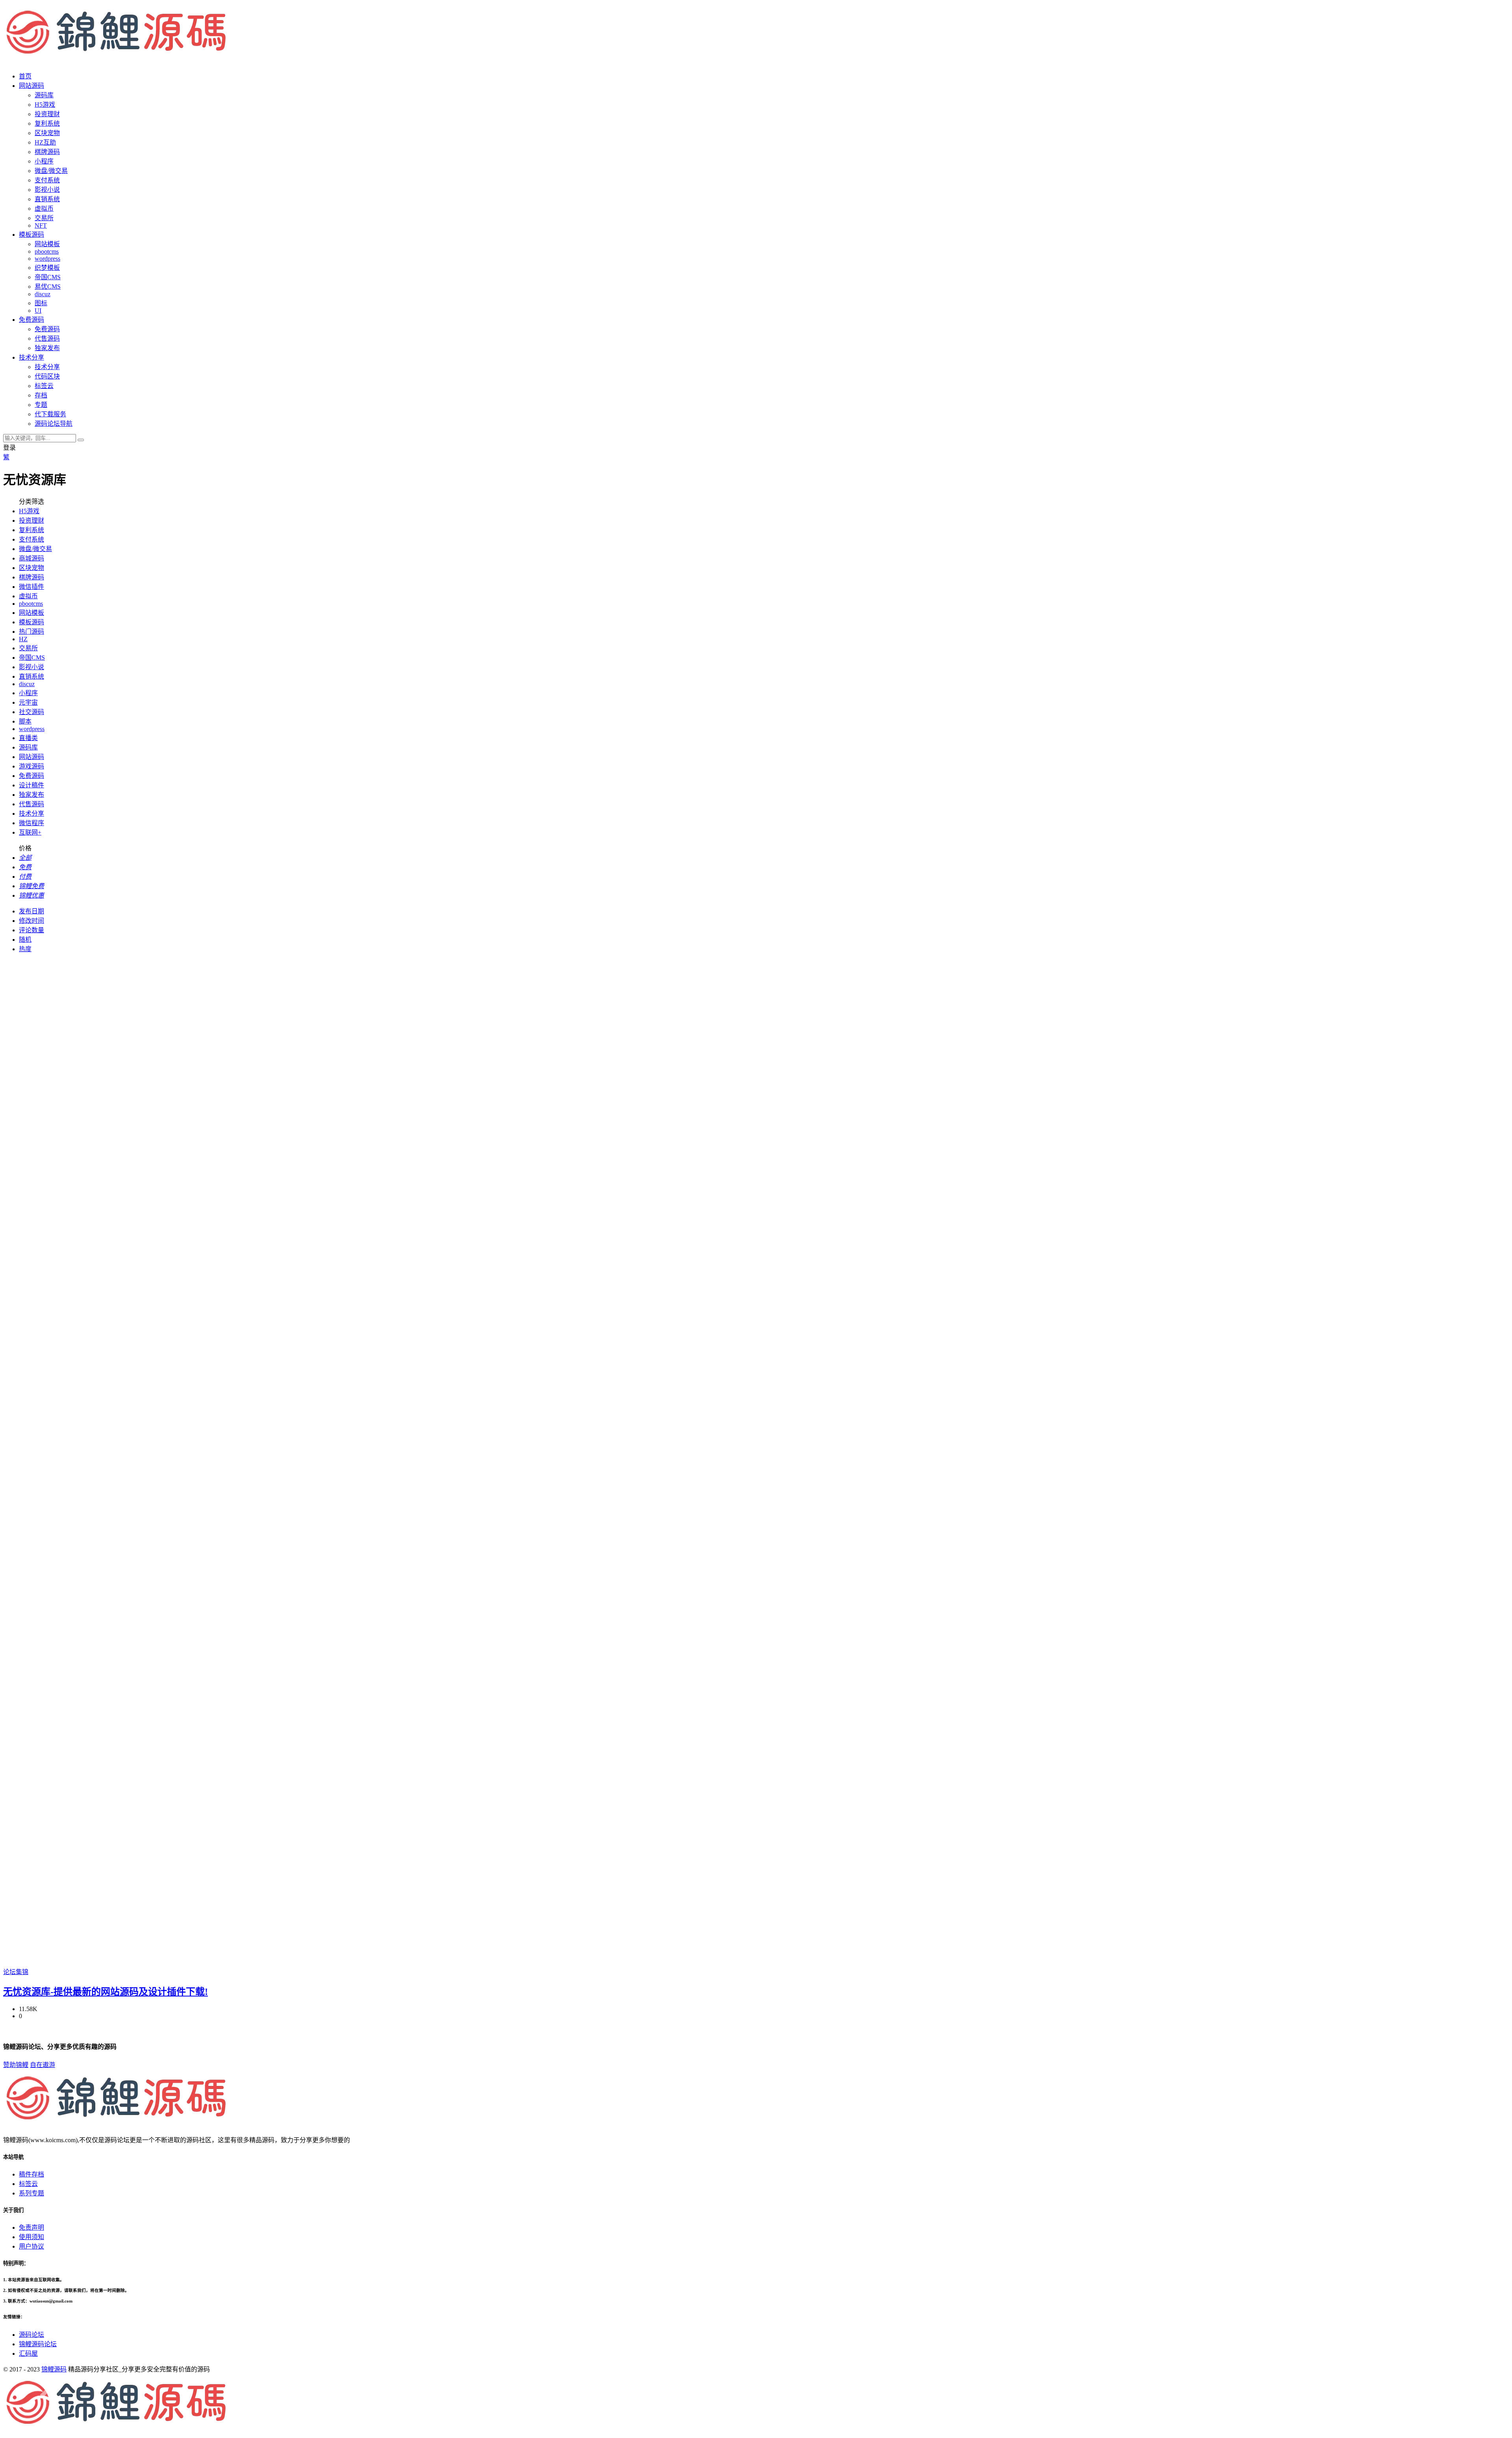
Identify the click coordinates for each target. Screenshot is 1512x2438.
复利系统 (47, 123)
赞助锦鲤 (16, 2065)
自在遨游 (43, 2065)
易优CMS (48, 287)
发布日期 (31, 911)
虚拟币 (44, 209)
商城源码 (31, 558)
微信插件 (31, 587)
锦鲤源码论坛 (38, 2344)
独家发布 (47, 348)
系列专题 (31, 2193)
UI (38, 311)
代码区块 (47, 376)
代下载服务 (50, 414)
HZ (23, 639)
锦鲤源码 (54, 2369)
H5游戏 (45, 105)
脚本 (25, 721)
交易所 (44, 218)
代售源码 (47, 339)
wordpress (47, 259)
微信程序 (31, 823)
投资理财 (47, 114)
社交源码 (31, 712)
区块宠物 (47, 133)
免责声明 (31, 2227)
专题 (41, 405)
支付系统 (47, 180)
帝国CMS (48, 277)
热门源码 (31, 632)
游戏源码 (31, 766)
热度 (25, 949)
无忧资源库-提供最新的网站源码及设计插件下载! (106, 1992)
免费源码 (47, 329)
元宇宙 (28, 702)
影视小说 (47, 190)
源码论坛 (31, 2335)
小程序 (44, 161)
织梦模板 (47, 268)
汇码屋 (28, 2354)
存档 (41, 395)
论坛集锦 (16, 1972)
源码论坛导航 (54, 424)
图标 (41, 303)
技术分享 (47, 367)
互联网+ (30, 832)
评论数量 (31, 930)
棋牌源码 (47, 152)
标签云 (44, 386)
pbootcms (47, 251)
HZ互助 (45, 142)
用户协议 (31, 2246)
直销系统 (47, 199)
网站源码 (31, 757)
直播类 (28, 738)
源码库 (28, 747)
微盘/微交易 (51, 171)
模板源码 (31, 622)
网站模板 (47, 244)
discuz (43, 294)
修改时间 (31, 921)
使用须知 (31, 2237)
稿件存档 (31, 2174)
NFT (41, 225)
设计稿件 (31, 785)
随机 (25, 940)
